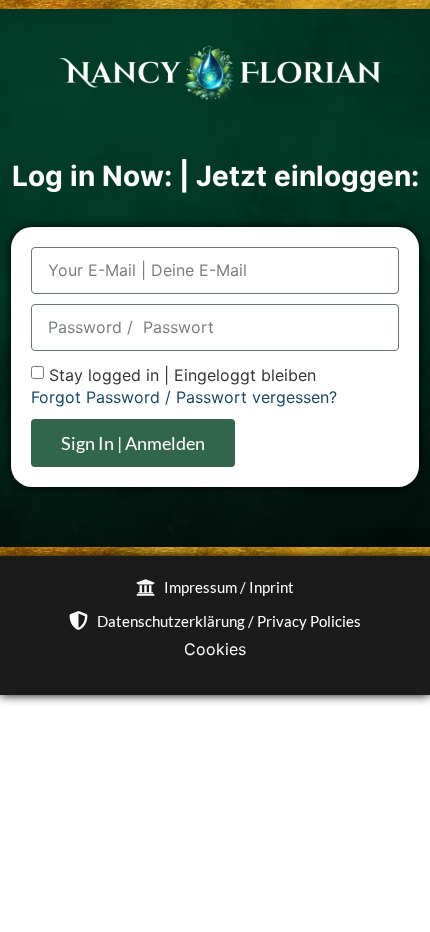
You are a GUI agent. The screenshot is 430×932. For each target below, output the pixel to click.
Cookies (215, 649)
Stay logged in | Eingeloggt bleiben (182, 375)
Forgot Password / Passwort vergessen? (184, 397)
